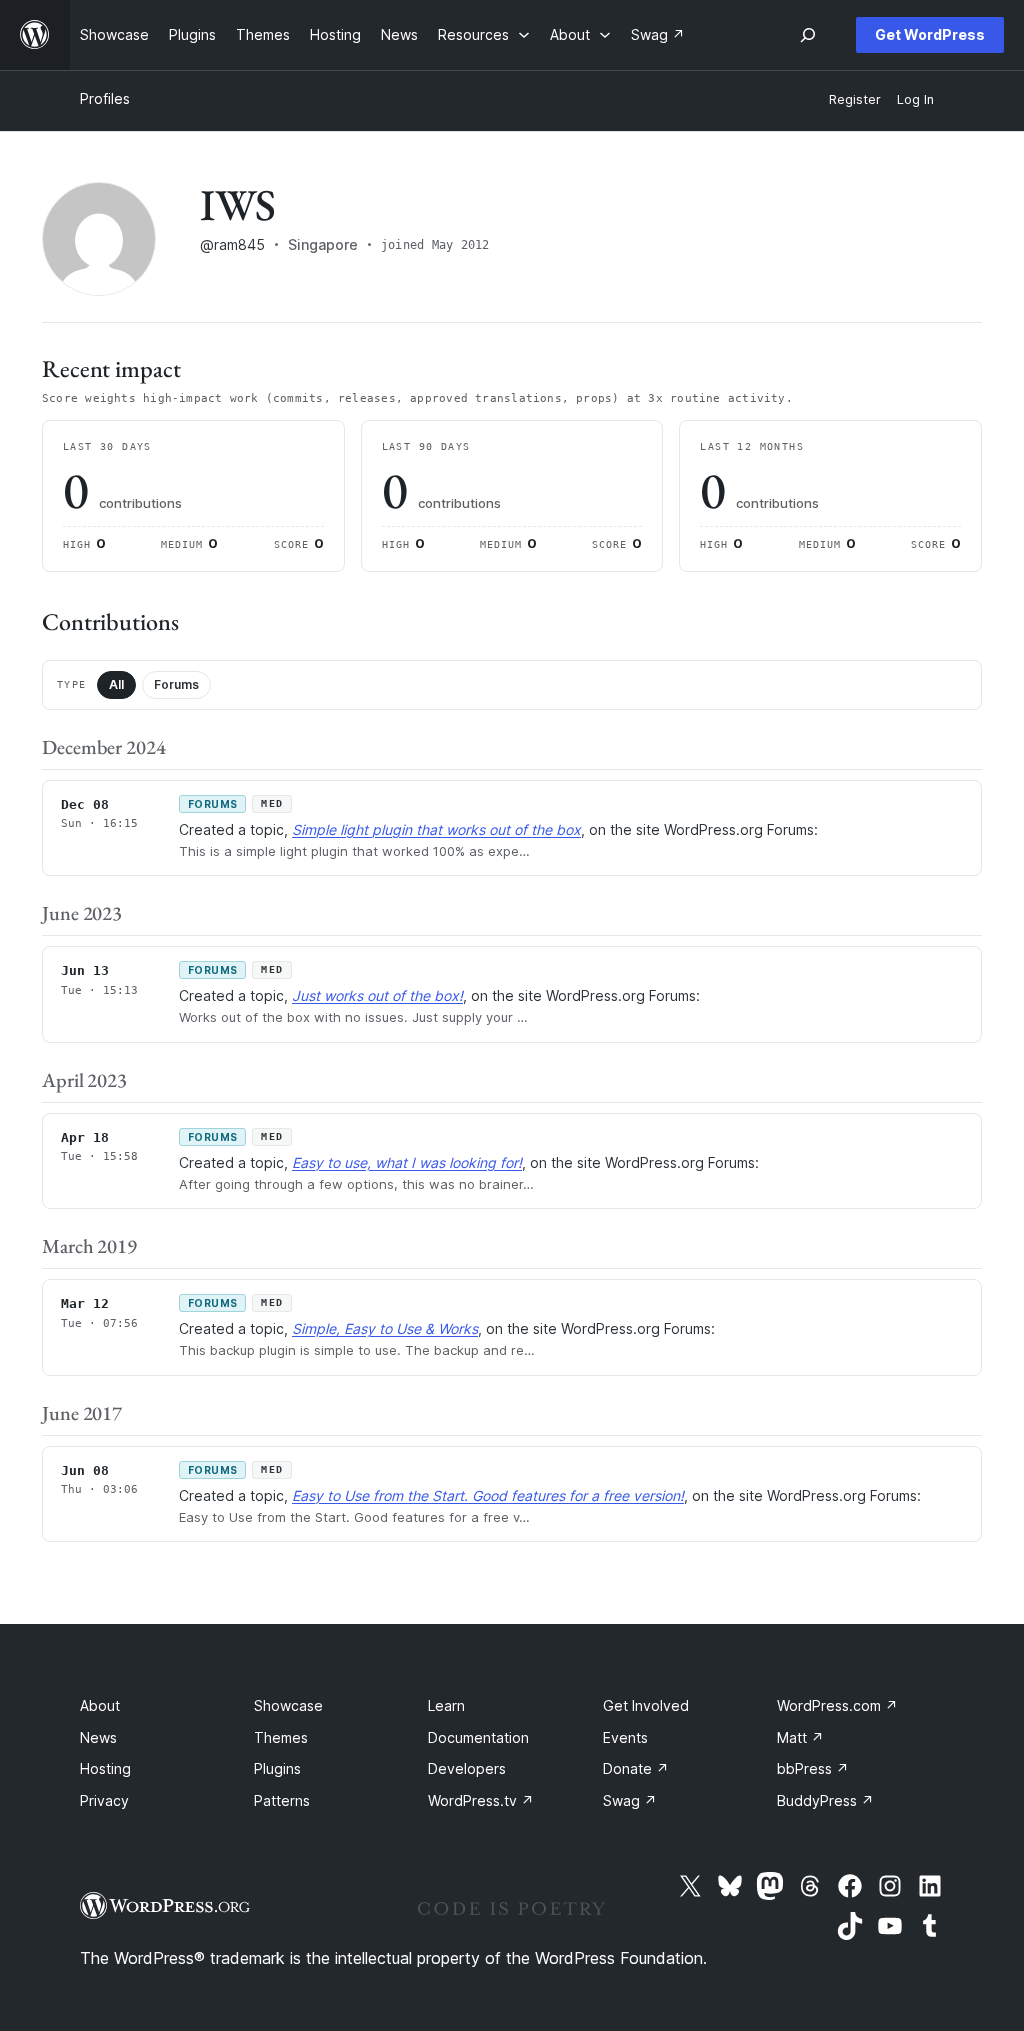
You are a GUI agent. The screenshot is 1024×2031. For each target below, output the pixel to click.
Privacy (104, 1800)
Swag (630, 1800)
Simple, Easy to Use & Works (385, 1328)
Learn (446, 1705)
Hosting (105, 1768)
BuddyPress (825, 1800)
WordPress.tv (481, 1800)
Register (855, 99)
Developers (467, 1768)
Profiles (105, 98)
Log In (915, 99)
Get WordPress (930, 34)
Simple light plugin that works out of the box (436, 829)
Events (625, 1737)
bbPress (813, 1768)
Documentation (478, 1737)
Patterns (282, 1800)
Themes (281, 1737)
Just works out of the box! (377, 995)
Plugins (277, 1768)
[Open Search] (808, 35)
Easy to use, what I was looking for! (407, 1162)
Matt (800, 1737)
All (116, 684)
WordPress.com (837, 1705)
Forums (176, 684)
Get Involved (646, 1705)
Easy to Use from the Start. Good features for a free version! (488, 1495)
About (100, 1705)
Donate (636, 1768)
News (98, 1737)
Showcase (288, 1705)
